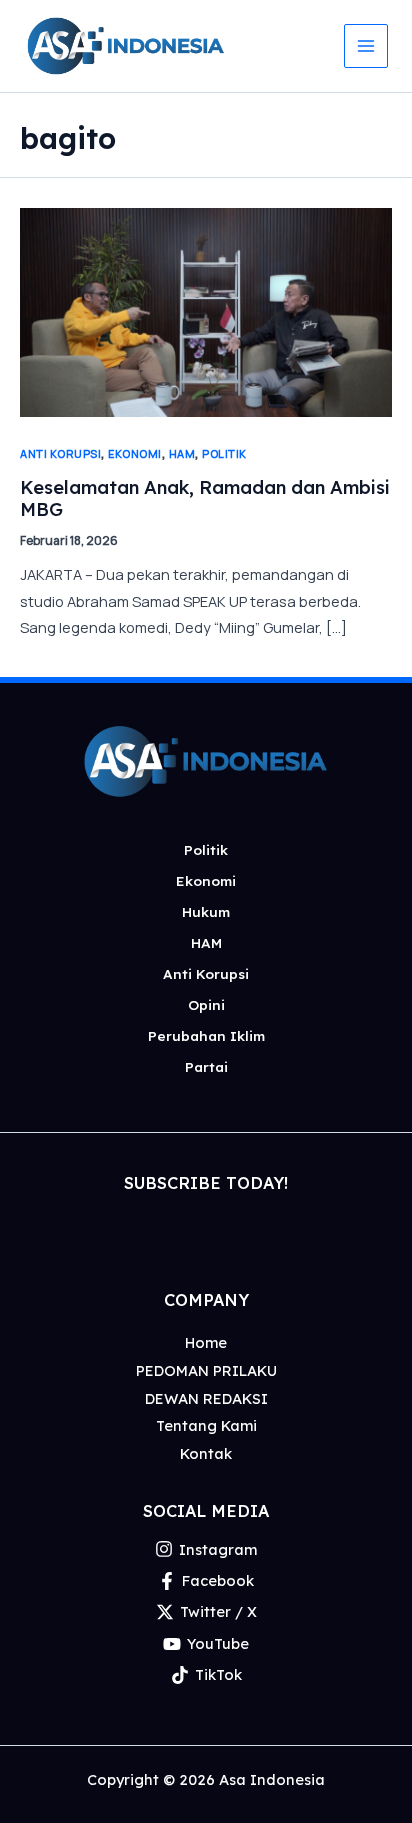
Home (206, 1342)
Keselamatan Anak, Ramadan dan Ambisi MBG (205, 498)
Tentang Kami (206, 1425)
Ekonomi (135, 453)
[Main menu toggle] (366, 46)
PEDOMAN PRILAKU (206, 1370)
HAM (182, 453)
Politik (224, 453)
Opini (206, 1004)
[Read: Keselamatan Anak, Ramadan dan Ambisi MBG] (206, 310)
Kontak (206, 1453)
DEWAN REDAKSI (206, 1398)
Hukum (206, 911)
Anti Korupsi (60, 453)
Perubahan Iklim (206, 1035)
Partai (206, 1066)
